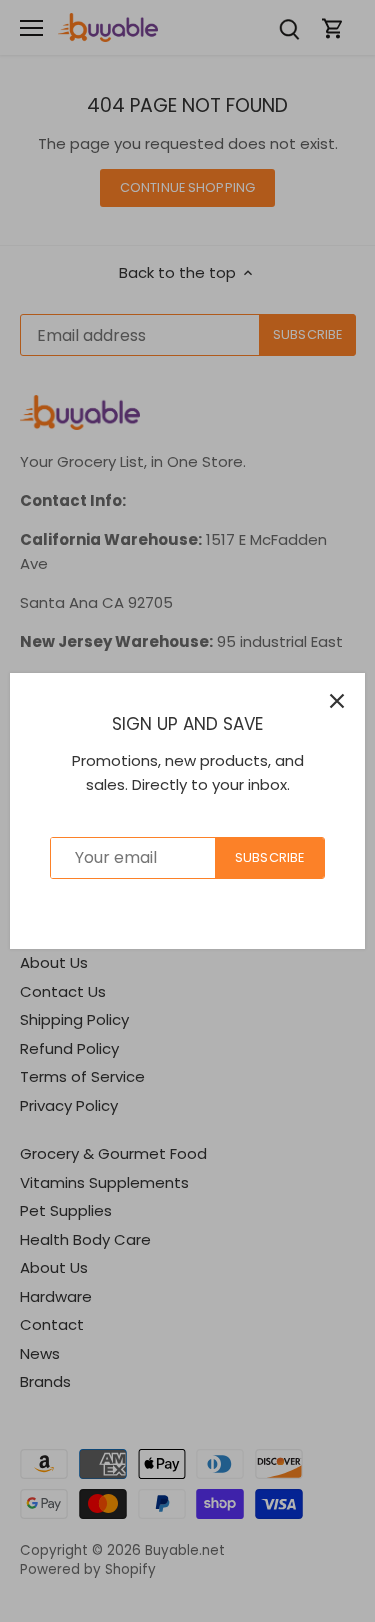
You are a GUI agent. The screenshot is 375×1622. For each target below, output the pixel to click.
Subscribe (269, 857)
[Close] (337, 701)
